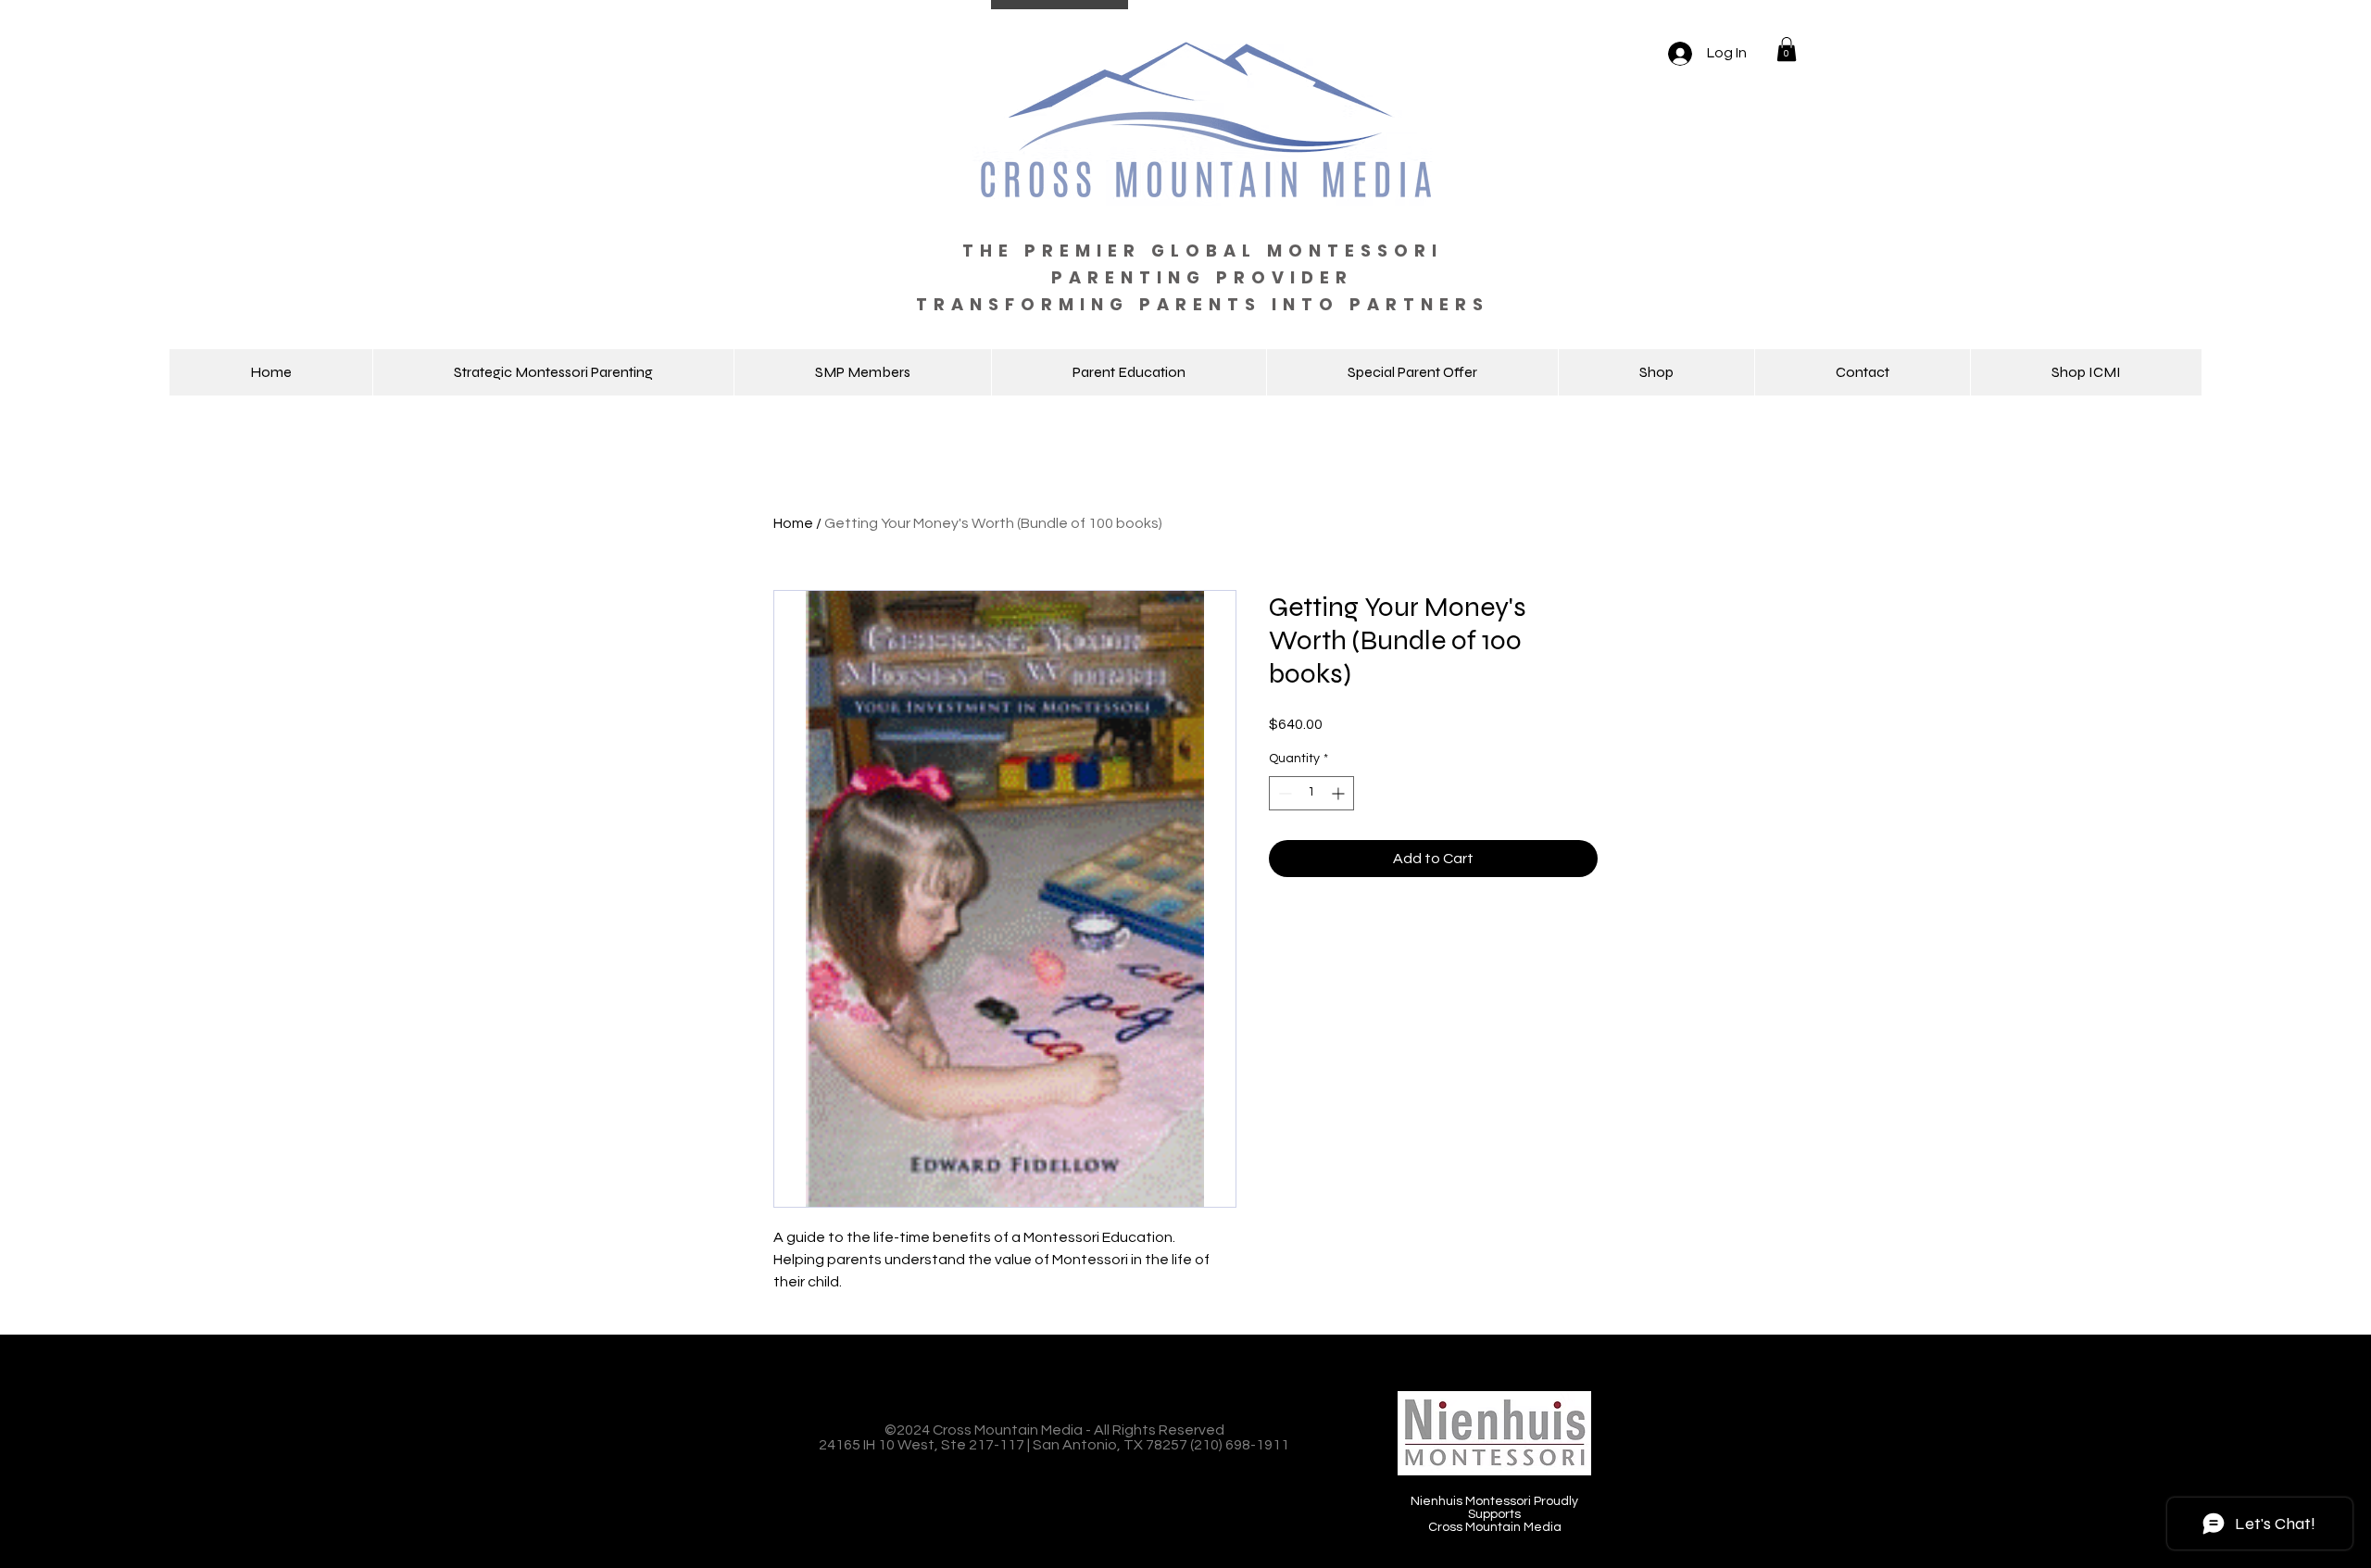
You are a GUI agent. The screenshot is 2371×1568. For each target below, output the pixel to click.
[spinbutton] (1311, 793)
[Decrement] (1283, 793)
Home (793, 523)
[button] (1787, 49)
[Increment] (1340, 793)
